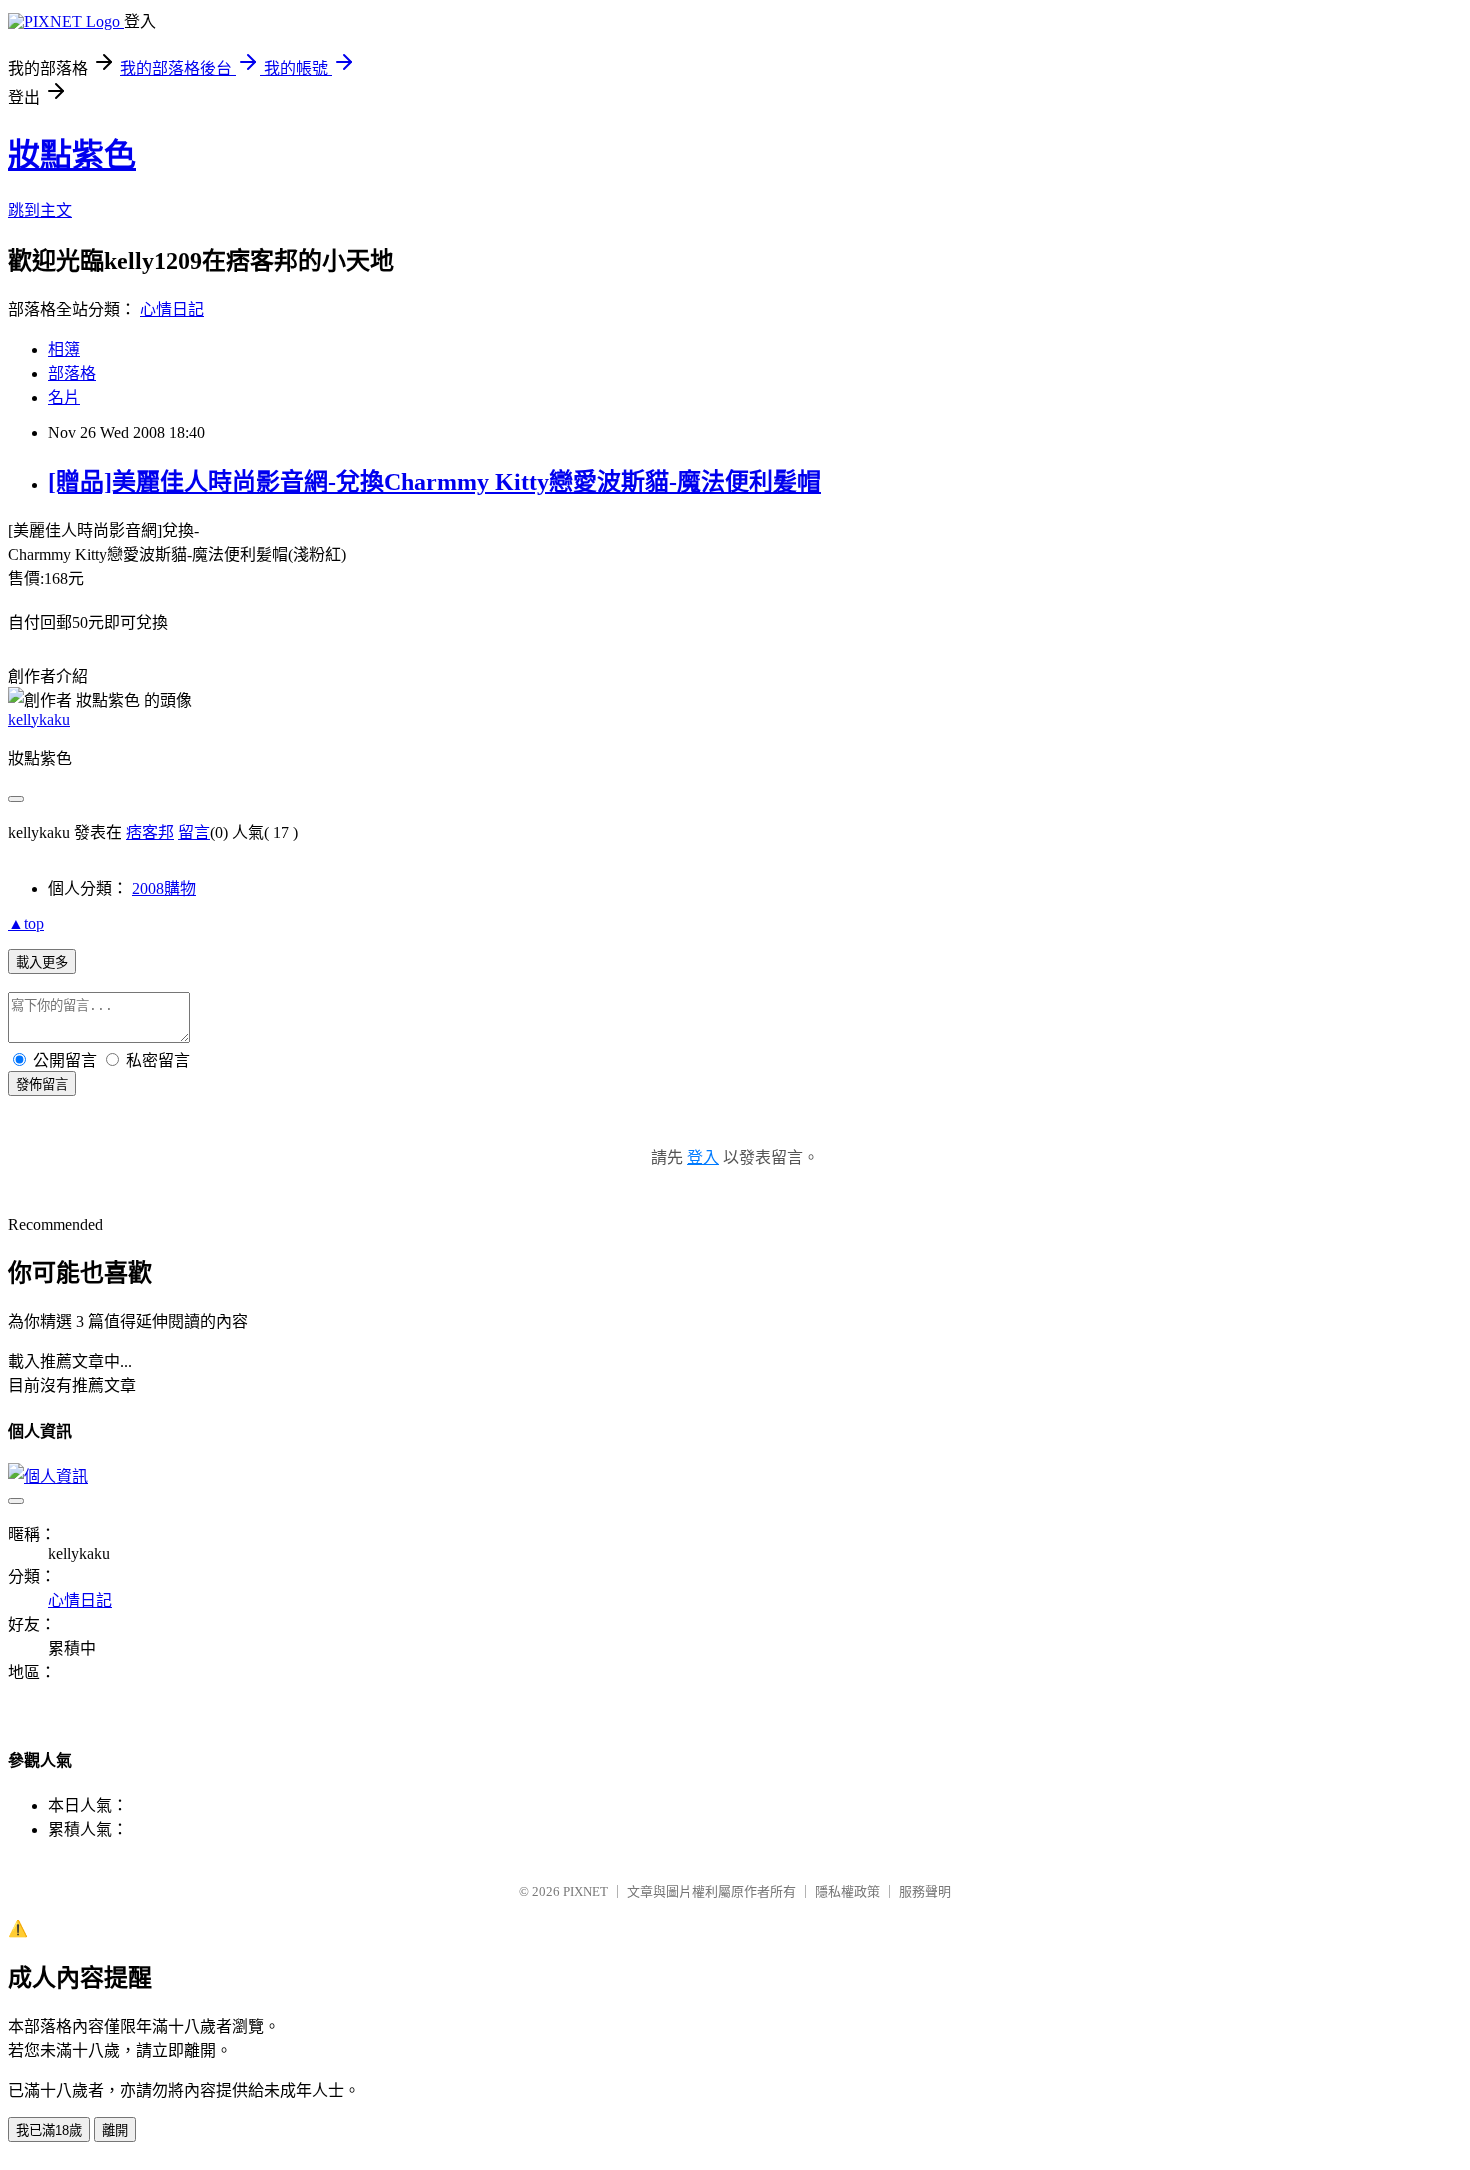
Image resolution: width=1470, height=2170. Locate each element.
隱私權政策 (847, 1891)
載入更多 (42, 962)
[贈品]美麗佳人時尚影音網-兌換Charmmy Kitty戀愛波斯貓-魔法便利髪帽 (434, 482)
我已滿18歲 (49, 2130)
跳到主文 (40, 210)
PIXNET (585, 1891)
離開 (115, 2130)
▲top (26, 923)
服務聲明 (925, 1891)
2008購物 (164, 888)
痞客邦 (150, 832)
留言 (194, 832)
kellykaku (39, 719)
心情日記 (172, 309)
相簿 (64, 349)
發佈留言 (42, 1084)
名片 (64, 397)
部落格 (72, 373)
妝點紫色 (72, 155)
